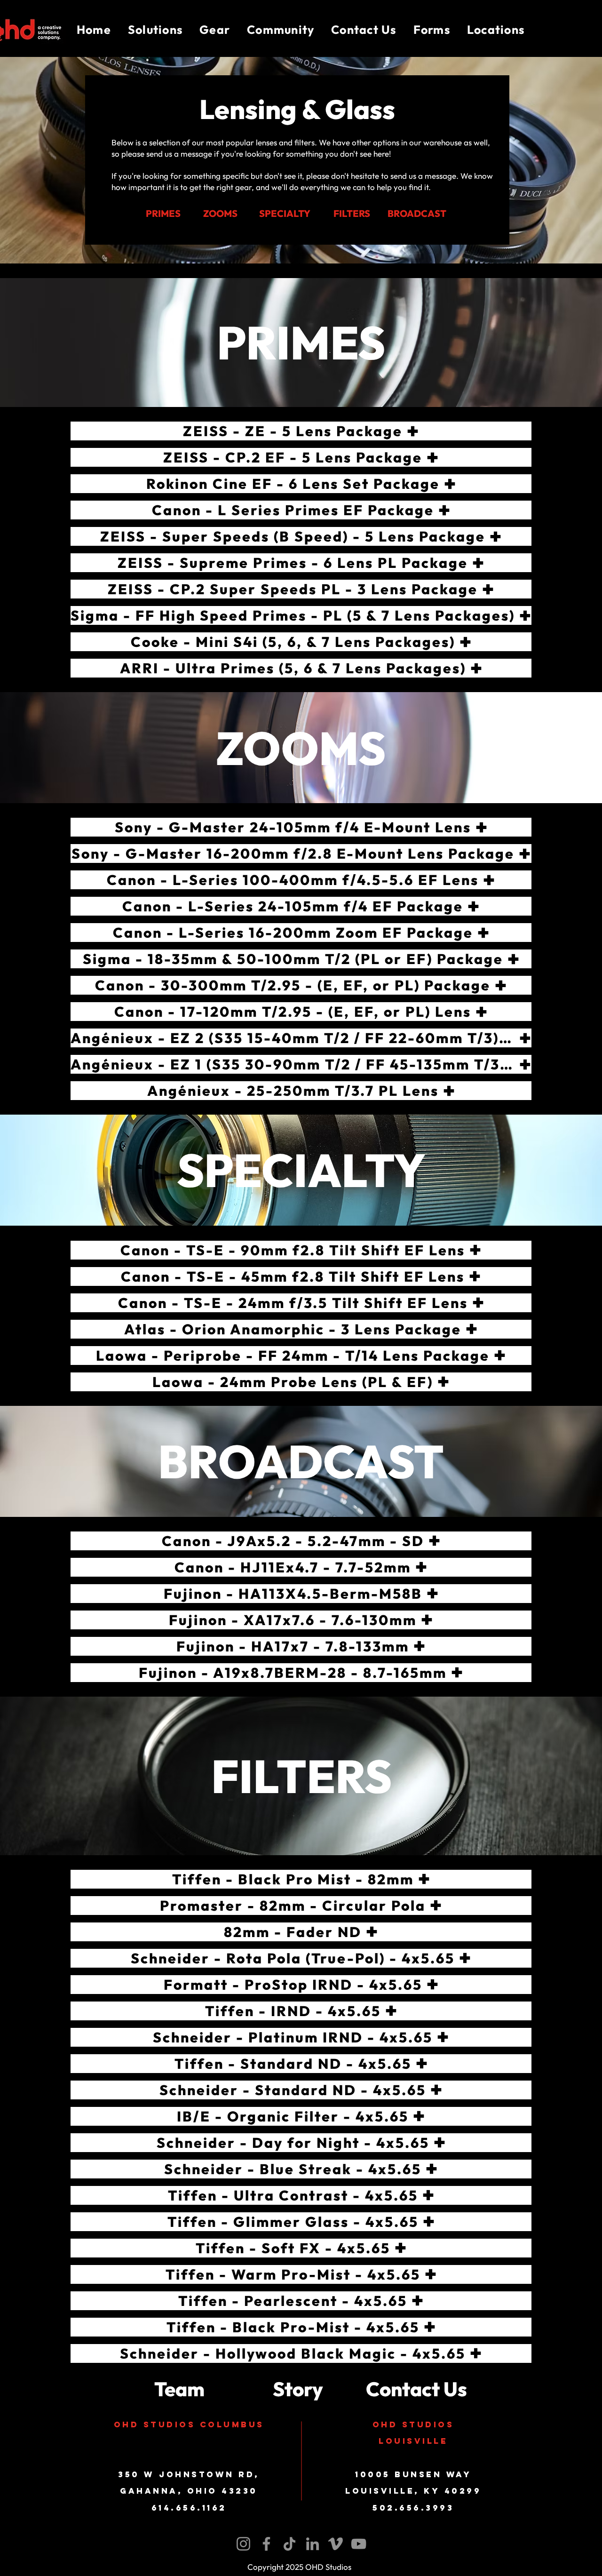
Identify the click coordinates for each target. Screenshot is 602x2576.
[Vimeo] (336, 2544)
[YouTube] (359, 2544)
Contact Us (416, 2389)
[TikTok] (289, 2544)
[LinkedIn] (313, 2544)
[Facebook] (266, 2544)
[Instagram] (243, 2544)
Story (298, 2389)
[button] (155, 30)
